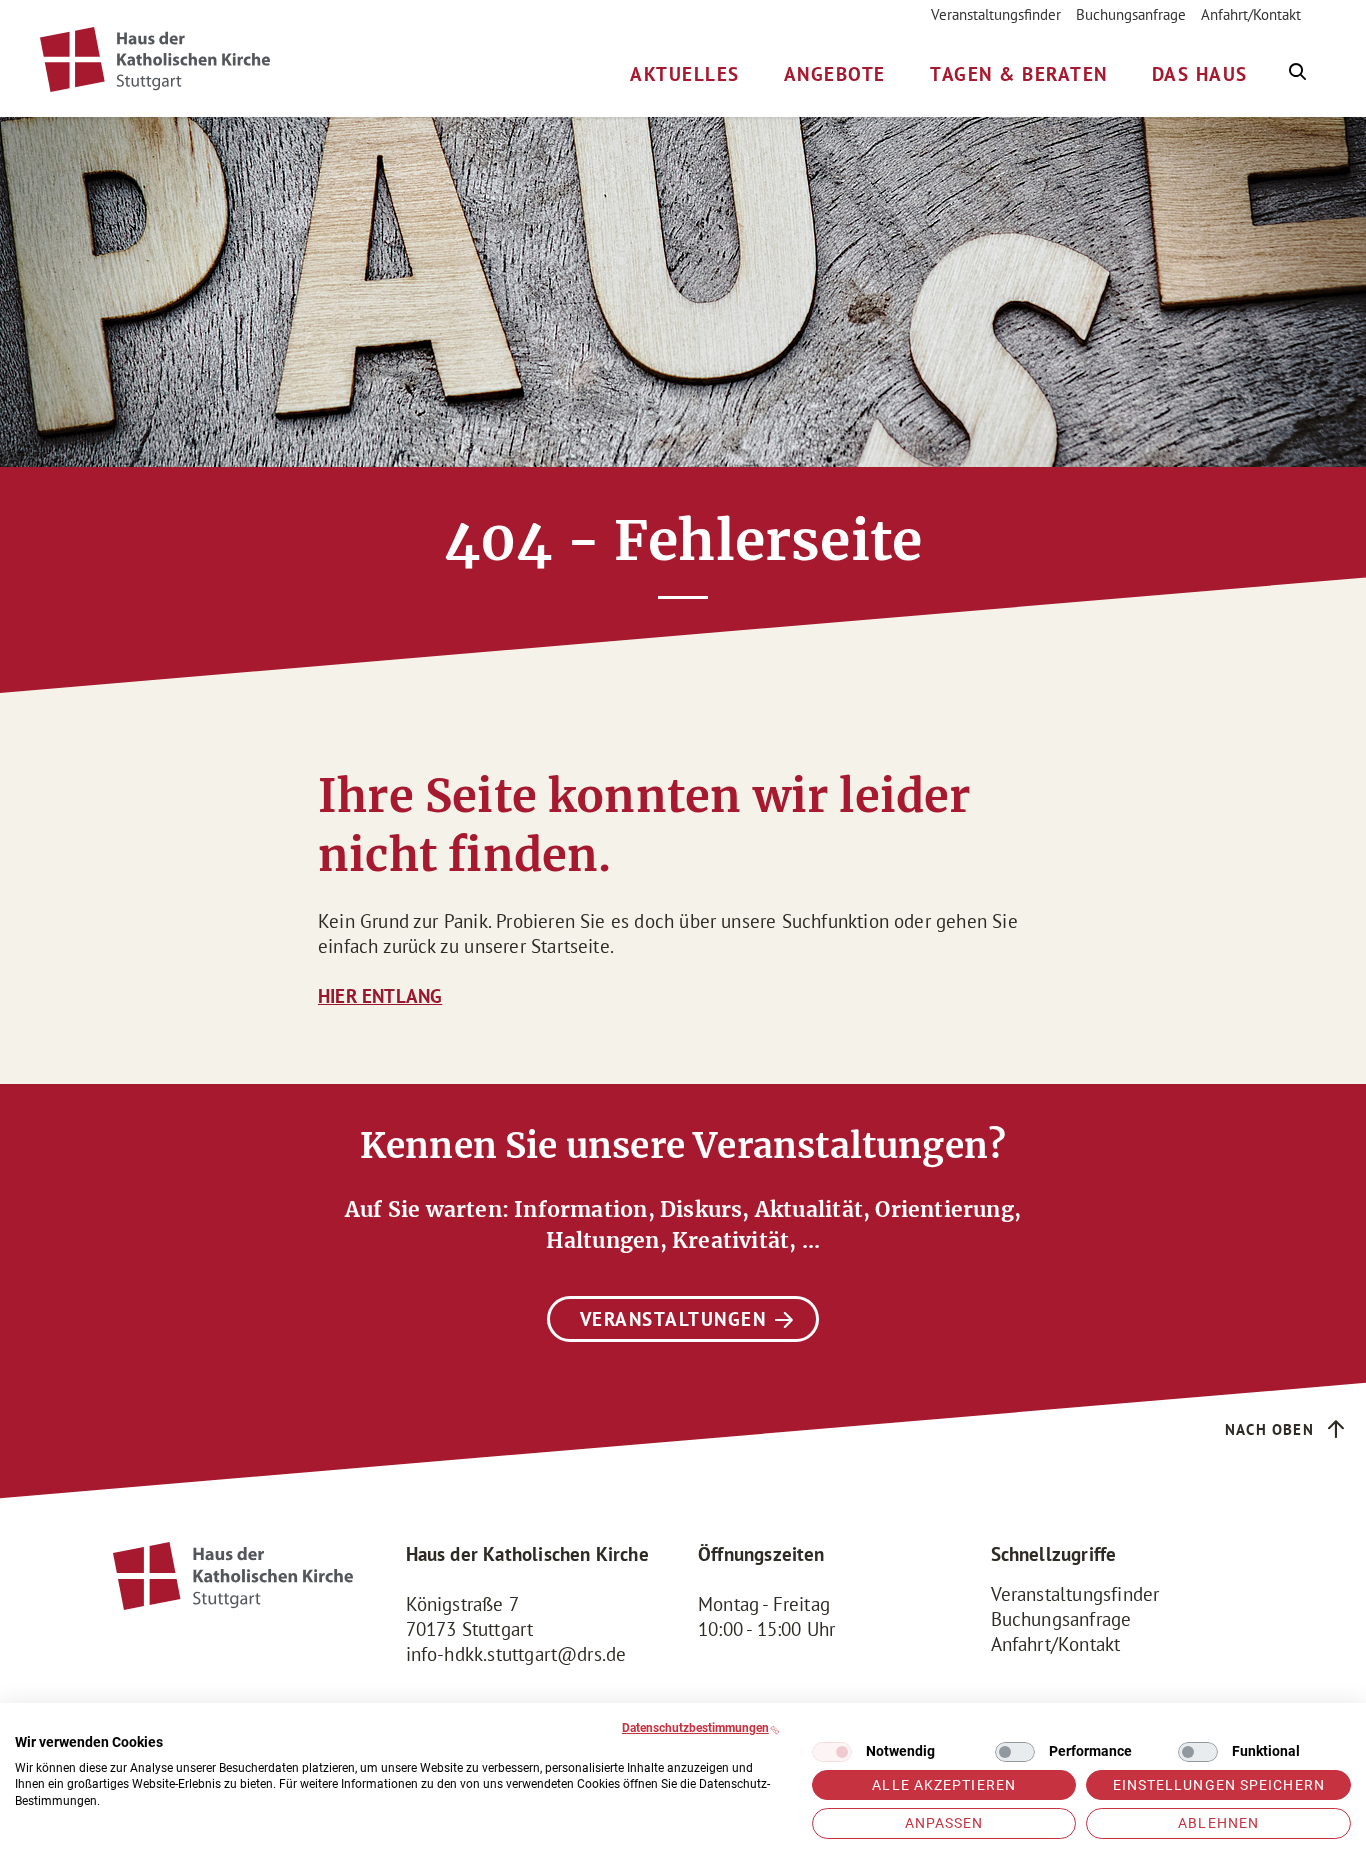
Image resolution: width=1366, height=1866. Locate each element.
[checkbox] (832, 1752)
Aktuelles (685, 74)
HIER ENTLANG (380, 996)
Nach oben (1269, 1429)
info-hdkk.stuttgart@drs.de (516, 1654)
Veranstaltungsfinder (996, 14)
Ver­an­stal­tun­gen (673, 1319)
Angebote (835, 74)
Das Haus (1200, 74)
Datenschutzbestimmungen (695, 1728)
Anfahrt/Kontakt (1251, 14)
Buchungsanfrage (1131, 14)
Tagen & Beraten (1019, 74)
